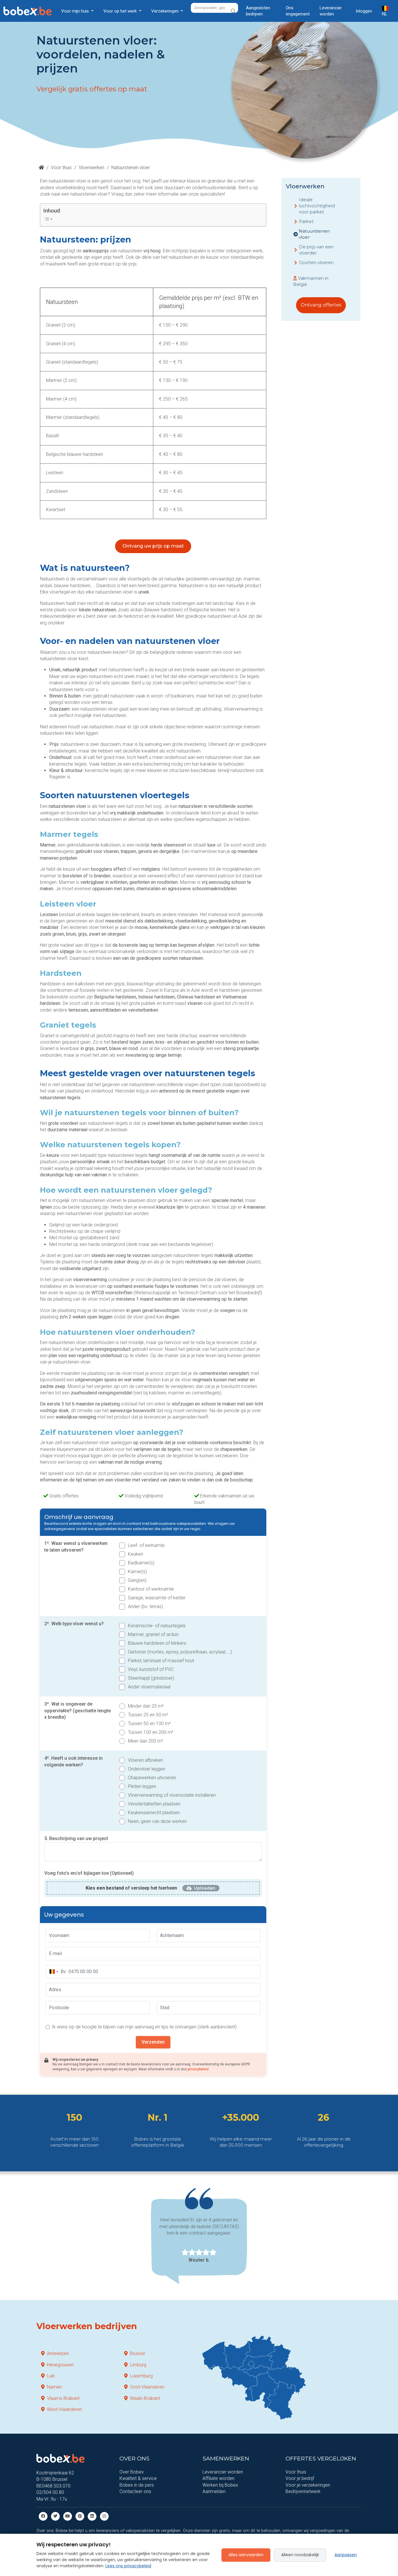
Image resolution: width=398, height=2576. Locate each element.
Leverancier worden (331, 11)
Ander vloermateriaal (149, 1687)
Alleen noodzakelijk (300, 2555)
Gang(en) (137, 1580)
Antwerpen (58, 2353)
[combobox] (54, 1972)
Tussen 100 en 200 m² (151, 1732)
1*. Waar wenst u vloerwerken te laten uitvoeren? (76, 1547)
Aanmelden (214, 2491)
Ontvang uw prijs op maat (153, 546)
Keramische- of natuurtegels (157, 1626)
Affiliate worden (219, 2478)
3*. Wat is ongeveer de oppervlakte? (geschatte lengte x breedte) (78, 1711)
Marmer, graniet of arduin (153, 1634)
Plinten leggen (142, 1786)
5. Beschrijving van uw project (76, 1838)
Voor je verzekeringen (308, 2485)
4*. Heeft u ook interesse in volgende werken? (73, 1761)
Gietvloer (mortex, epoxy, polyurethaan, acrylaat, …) (180, 1652)
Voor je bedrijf (300, 2478)
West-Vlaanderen (64, 2409)
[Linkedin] (92, 2516)
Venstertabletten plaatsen (154, 1804)
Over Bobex (132, 2472)
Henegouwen (60, 2365)
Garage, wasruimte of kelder (157, 1598)
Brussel (137, 2353)
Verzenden (153, 2042)
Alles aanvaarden (246, 2555)
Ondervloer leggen (147, 1769)
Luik (51, 2376)
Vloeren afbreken (145, 1760)
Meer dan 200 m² (146, 1741)
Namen (54, 2387)
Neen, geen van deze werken (157, 1821)
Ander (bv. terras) (145, 1606)
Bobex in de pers (137, 2485)
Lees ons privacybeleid (128, 2566)
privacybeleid (198, 2069)
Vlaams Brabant (63, 2398)
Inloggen (364, 11)
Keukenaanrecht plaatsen (154, 1813)
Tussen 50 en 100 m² (149, 1723)
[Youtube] (68, 2516)
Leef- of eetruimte (146, 1545)
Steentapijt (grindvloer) (151, 1678)
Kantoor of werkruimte (151, 1589)
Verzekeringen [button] (165, 11)
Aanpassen (346, 2555)
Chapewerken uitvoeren (152, 1778)
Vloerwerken (91, 168)
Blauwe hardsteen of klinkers (157, 1643)
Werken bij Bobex (220, 2485)
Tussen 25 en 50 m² (148, 1715)
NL (385, 14)
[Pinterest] (80, 2516)
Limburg (138, 2365)
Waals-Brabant (145, 2398)
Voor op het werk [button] (121, 11)
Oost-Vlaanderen (147, 2387)
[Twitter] (55, 2516)
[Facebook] (43, 2516)
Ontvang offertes (321, 305)
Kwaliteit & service (138, 2478)
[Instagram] (104, 2516)
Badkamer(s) (141, 1563)
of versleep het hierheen (131, 1888)
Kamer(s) (137, 1572)
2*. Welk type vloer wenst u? (74, 1624)
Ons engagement (298, 11)
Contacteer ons (135, 2491)
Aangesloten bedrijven (258, 11)
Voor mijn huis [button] (76, 11)
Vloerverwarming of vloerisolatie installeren (172, 1795)
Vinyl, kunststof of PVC (151, 1669)
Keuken (135, 1554)
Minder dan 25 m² (146, 1706)
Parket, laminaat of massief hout (161, 1661)
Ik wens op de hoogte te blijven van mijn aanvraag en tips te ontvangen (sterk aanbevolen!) (144, 2027)
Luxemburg (141, 2376)
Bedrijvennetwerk (303, 2491)
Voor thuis (61, 168)
